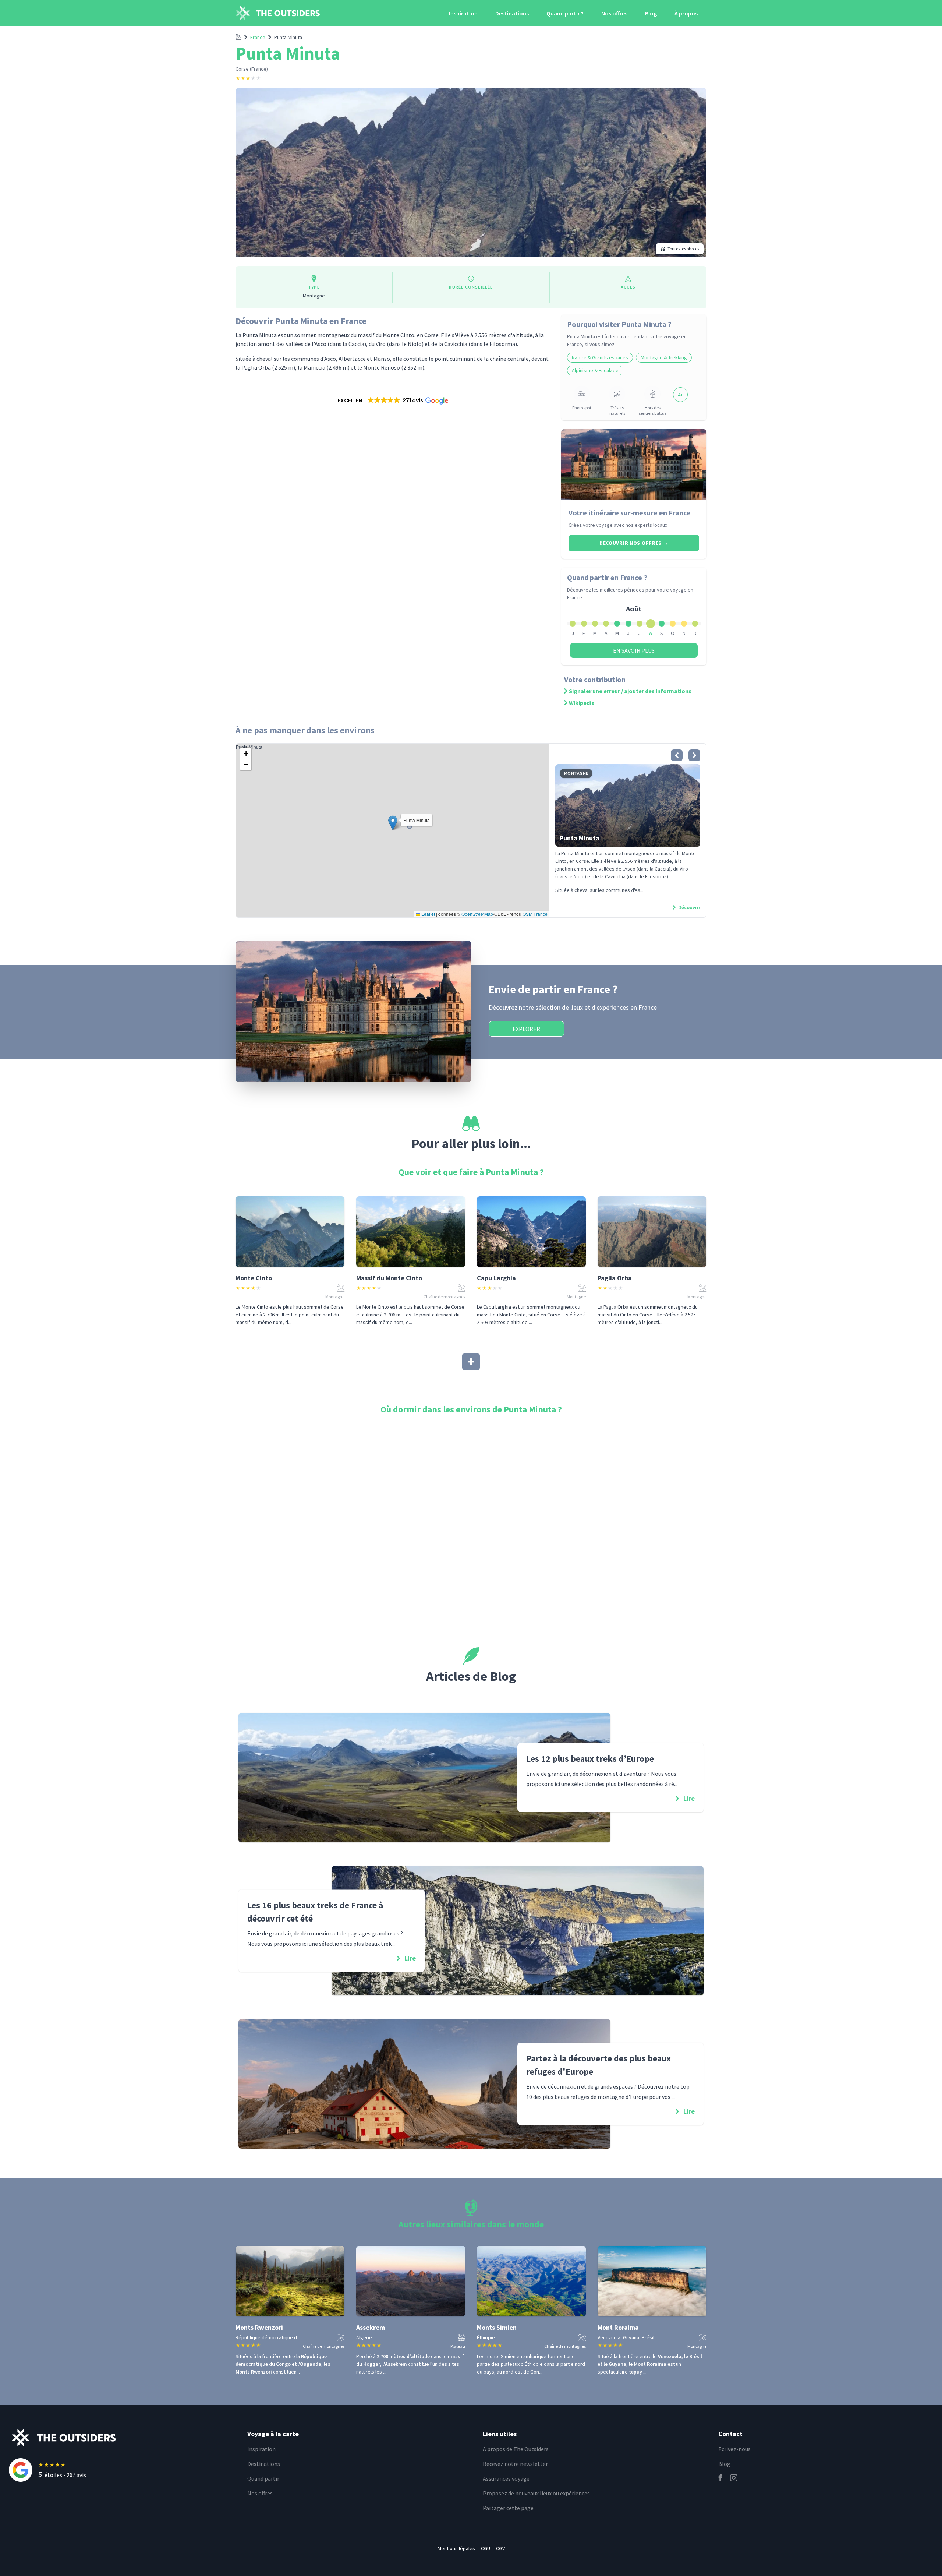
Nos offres (614, 13)
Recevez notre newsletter (515, 2464)
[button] (392, 400)
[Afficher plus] (471, 1362)
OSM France (535, 914)
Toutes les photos (683, 249)
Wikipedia (582, 703)
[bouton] (677, 755)
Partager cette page (508, 2508)
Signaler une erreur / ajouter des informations (630, 691)
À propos (686, 13)
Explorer (526, 1029)
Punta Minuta (288, 37)
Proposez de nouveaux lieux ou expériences (536, 2493)
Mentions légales (456, 2548)
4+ (680, 395)
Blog (651, 13)
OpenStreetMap (477, 914)
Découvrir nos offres (634, 543)
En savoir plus (634, 650)
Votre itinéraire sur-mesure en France (630, 513)
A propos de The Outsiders (516, 2449)
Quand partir (263, 2478)
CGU (486, 2548)
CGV (500, 2548)
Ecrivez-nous (734, 2449)
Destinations (512, 13)
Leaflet (428, 914)
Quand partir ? (565, 13)
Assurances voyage (506, 2478)
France (258, 37)
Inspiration (463, 13)
